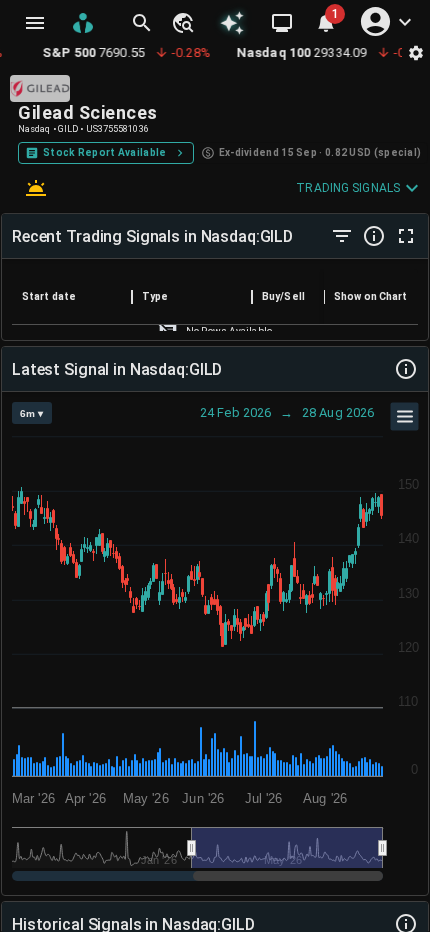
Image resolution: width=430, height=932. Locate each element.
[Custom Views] (282, 23)
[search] (142, 23)
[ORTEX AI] (232, 23)
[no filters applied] (342, 236)
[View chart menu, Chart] (405, 417)
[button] (182, 23)
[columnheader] (72, 297)
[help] (374, 236)
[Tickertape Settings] (416, 52)
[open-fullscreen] (406, 236)
